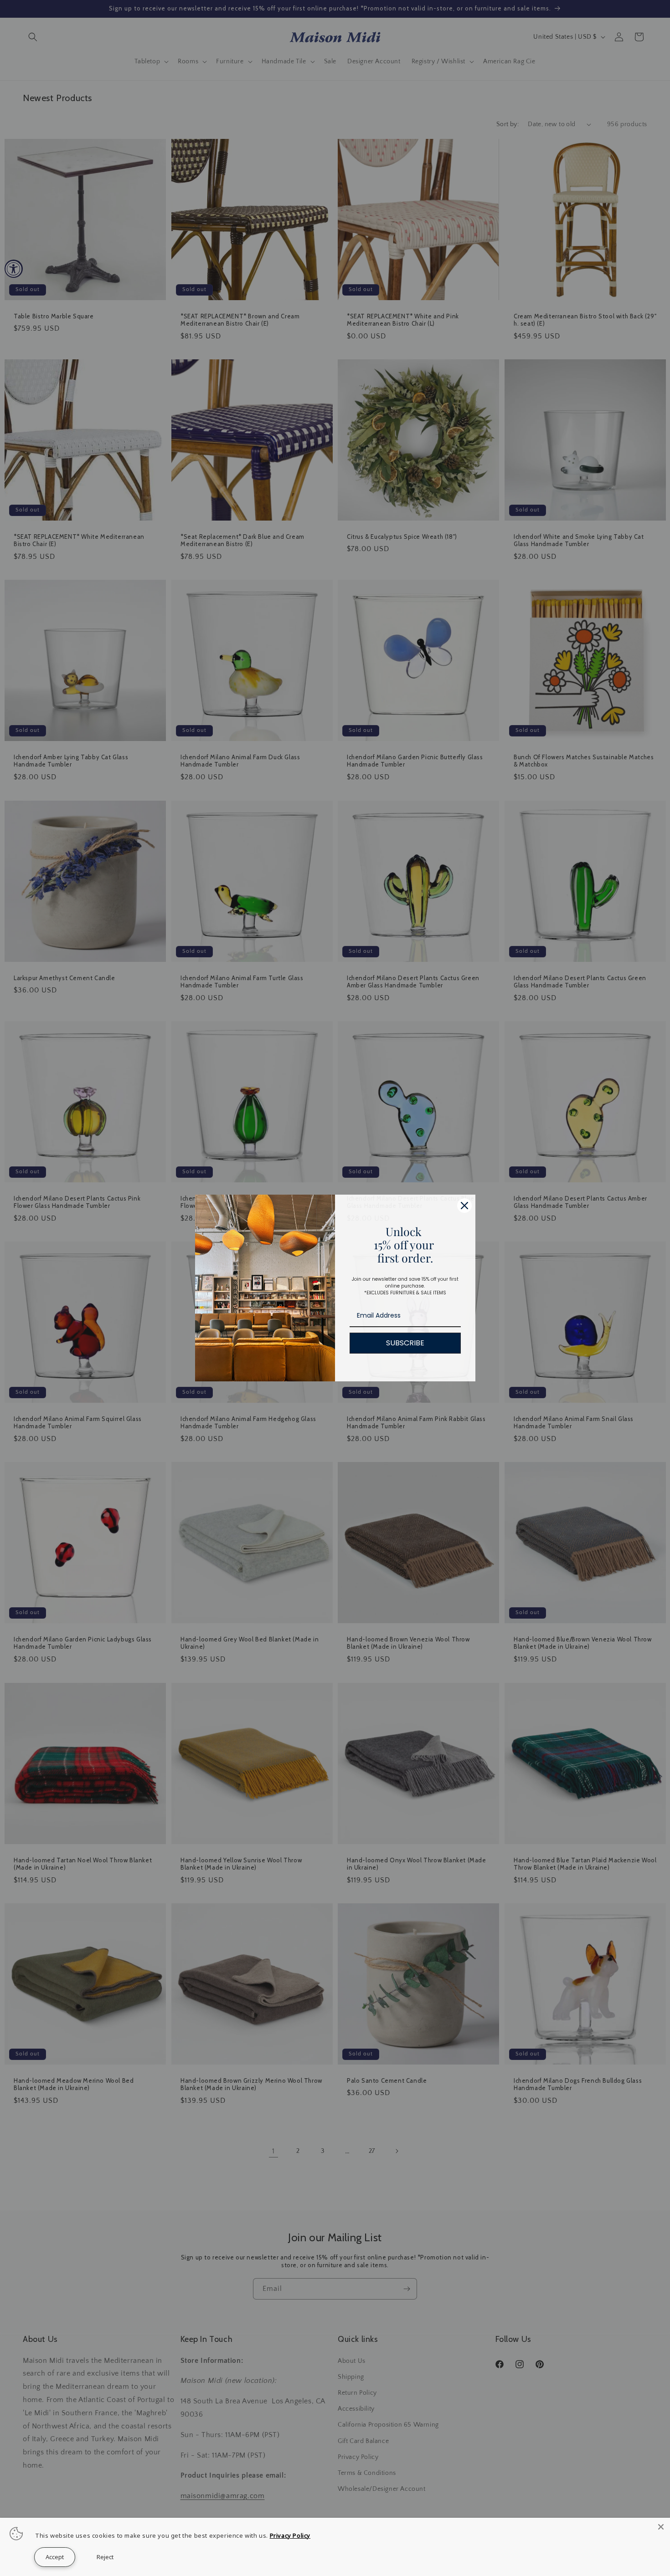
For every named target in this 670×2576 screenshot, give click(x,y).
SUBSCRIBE (405, 1343)
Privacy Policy (290, 2535)
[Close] (661, 2527)
